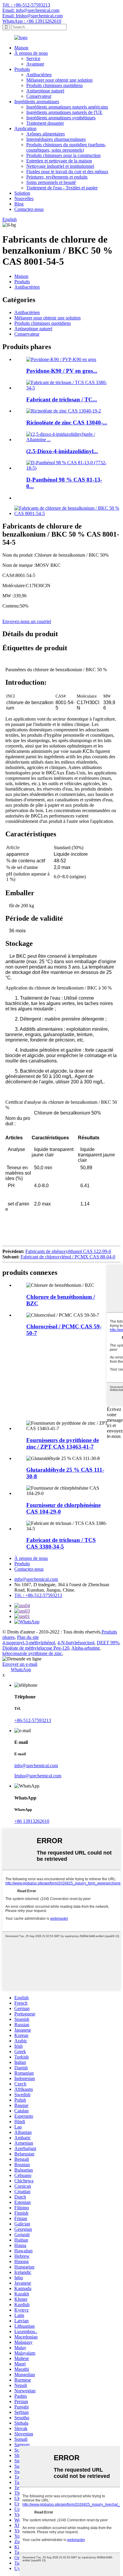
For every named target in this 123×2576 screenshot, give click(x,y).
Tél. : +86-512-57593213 (26, 5)
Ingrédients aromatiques (37, 102)
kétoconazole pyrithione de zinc (32, 1653)
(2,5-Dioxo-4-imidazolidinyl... (62, 451)
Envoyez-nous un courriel (27, 621)
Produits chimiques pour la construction (63, 155)
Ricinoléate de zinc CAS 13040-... (67, 423)
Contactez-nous (29, 209)
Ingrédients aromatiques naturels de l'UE (64, 112)
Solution (22, 193)
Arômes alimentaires (46, 134)
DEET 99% (108, 1643)
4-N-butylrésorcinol (76, 1643)
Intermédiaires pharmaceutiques (56, 139)
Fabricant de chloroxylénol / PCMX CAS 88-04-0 (68, 1257)
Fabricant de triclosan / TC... (62, 399)
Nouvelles (24, 198)
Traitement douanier (45, 123)
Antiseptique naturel (45, 91)
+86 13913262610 (32, 1821)
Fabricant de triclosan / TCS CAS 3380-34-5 (61, 1543)
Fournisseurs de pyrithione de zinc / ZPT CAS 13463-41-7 (63, 1443)
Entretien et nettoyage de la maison (59, 161)
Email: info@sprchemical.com (31, 10)
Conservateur (39, 96)
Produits (22, 69)
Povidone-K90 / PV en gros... (62, 371)
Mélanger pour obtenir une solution (59, 80)
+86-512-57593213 (33, 1720)
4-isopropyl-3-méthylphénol (29, 1643)
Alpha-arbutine (86, 1648)
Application (25, 128)
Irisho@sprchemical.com (38, 1776)
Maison (21, 48)
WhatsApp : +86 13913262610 (32, 21)
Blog (19, 204)
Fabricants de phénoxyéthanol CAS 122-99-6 (68, 1251)
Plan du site (28, 1637)
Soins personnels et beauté (51, 182)
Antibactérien (39, 75)
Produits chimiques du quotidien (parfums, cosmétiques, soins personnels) (66, 147)
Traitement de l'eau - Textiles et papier (62, 188)
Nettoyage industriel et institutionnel (60, 166)
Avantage (35, 64)
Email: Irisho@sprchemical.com (33, 16)
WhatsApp (21, 1670)
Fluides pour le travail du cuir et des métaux (67, 172)
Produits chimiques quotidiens (54, 85)
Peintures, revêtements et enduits (57, 177)
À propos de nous (31, 53)
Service (33, 58)
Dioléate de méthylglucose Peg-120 (36, 1648)
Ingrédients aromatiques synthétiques (61, 118)
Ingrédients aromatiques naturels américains (67, 107)
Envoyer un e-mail (20, 1664)
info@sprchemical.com (36, 1579)
